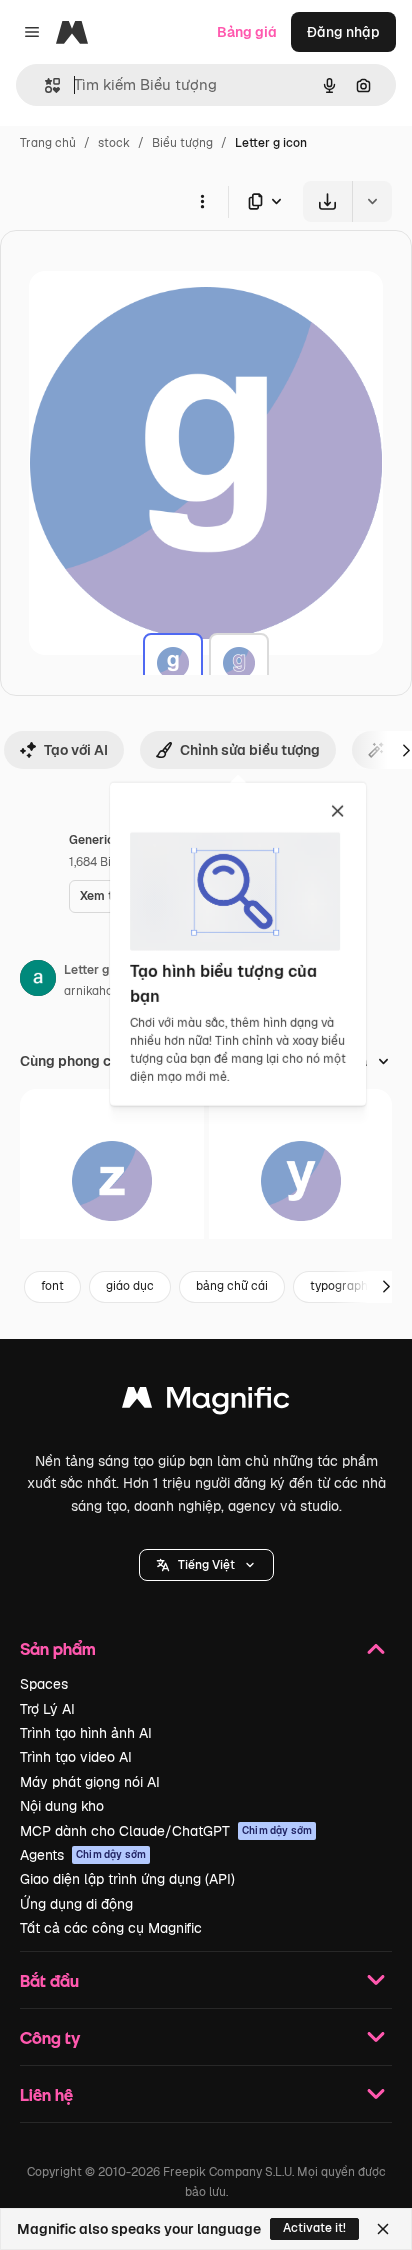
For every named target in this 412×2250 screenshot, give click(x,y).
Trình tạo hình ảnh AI (86, 1733)
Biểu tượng (182, 143)
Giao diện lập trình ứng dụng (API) (127, 1879)
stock (114, 143)
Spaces (44, 1684)
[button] (206, 1565)
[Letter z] (112, 1181)
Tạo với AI (76, 750)
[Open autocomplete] (44, 85)
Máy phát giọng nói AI (90, 1782)
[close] (337, 812)
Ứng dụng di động (76, 1904)
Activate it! (314, 2228)
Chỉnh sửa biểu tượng (250, 750)
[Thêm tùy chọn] (202, 201)
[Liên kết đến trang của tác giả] (38, 981)
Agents (83, 1855)
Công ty (50, 2037)
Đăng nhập (343, 32)
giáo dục (130, 1286)
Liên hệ (46, 2094)
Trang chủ (48, 143)
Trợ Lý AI (47, 1709)
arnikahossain (103, 991)
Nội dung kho (62, 1806)
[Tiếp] (386, 1287)
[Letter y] (301, 1181)
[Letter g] (173, 663)
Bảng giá (247, 32)
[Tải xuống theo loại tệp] (266, 201)
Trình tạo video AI (76, 1757)
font (52, 1286)
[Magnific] (206, 1402)
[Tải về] (327, 201)
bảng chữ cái (232, 1286)
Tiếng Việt (206, 1565)
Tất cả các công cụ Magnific (111, 1928)
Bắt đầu (49, 1980)
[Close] (383, 2229)
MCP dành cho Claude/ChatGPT (166, 1831)
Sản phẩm (58, 1648)
